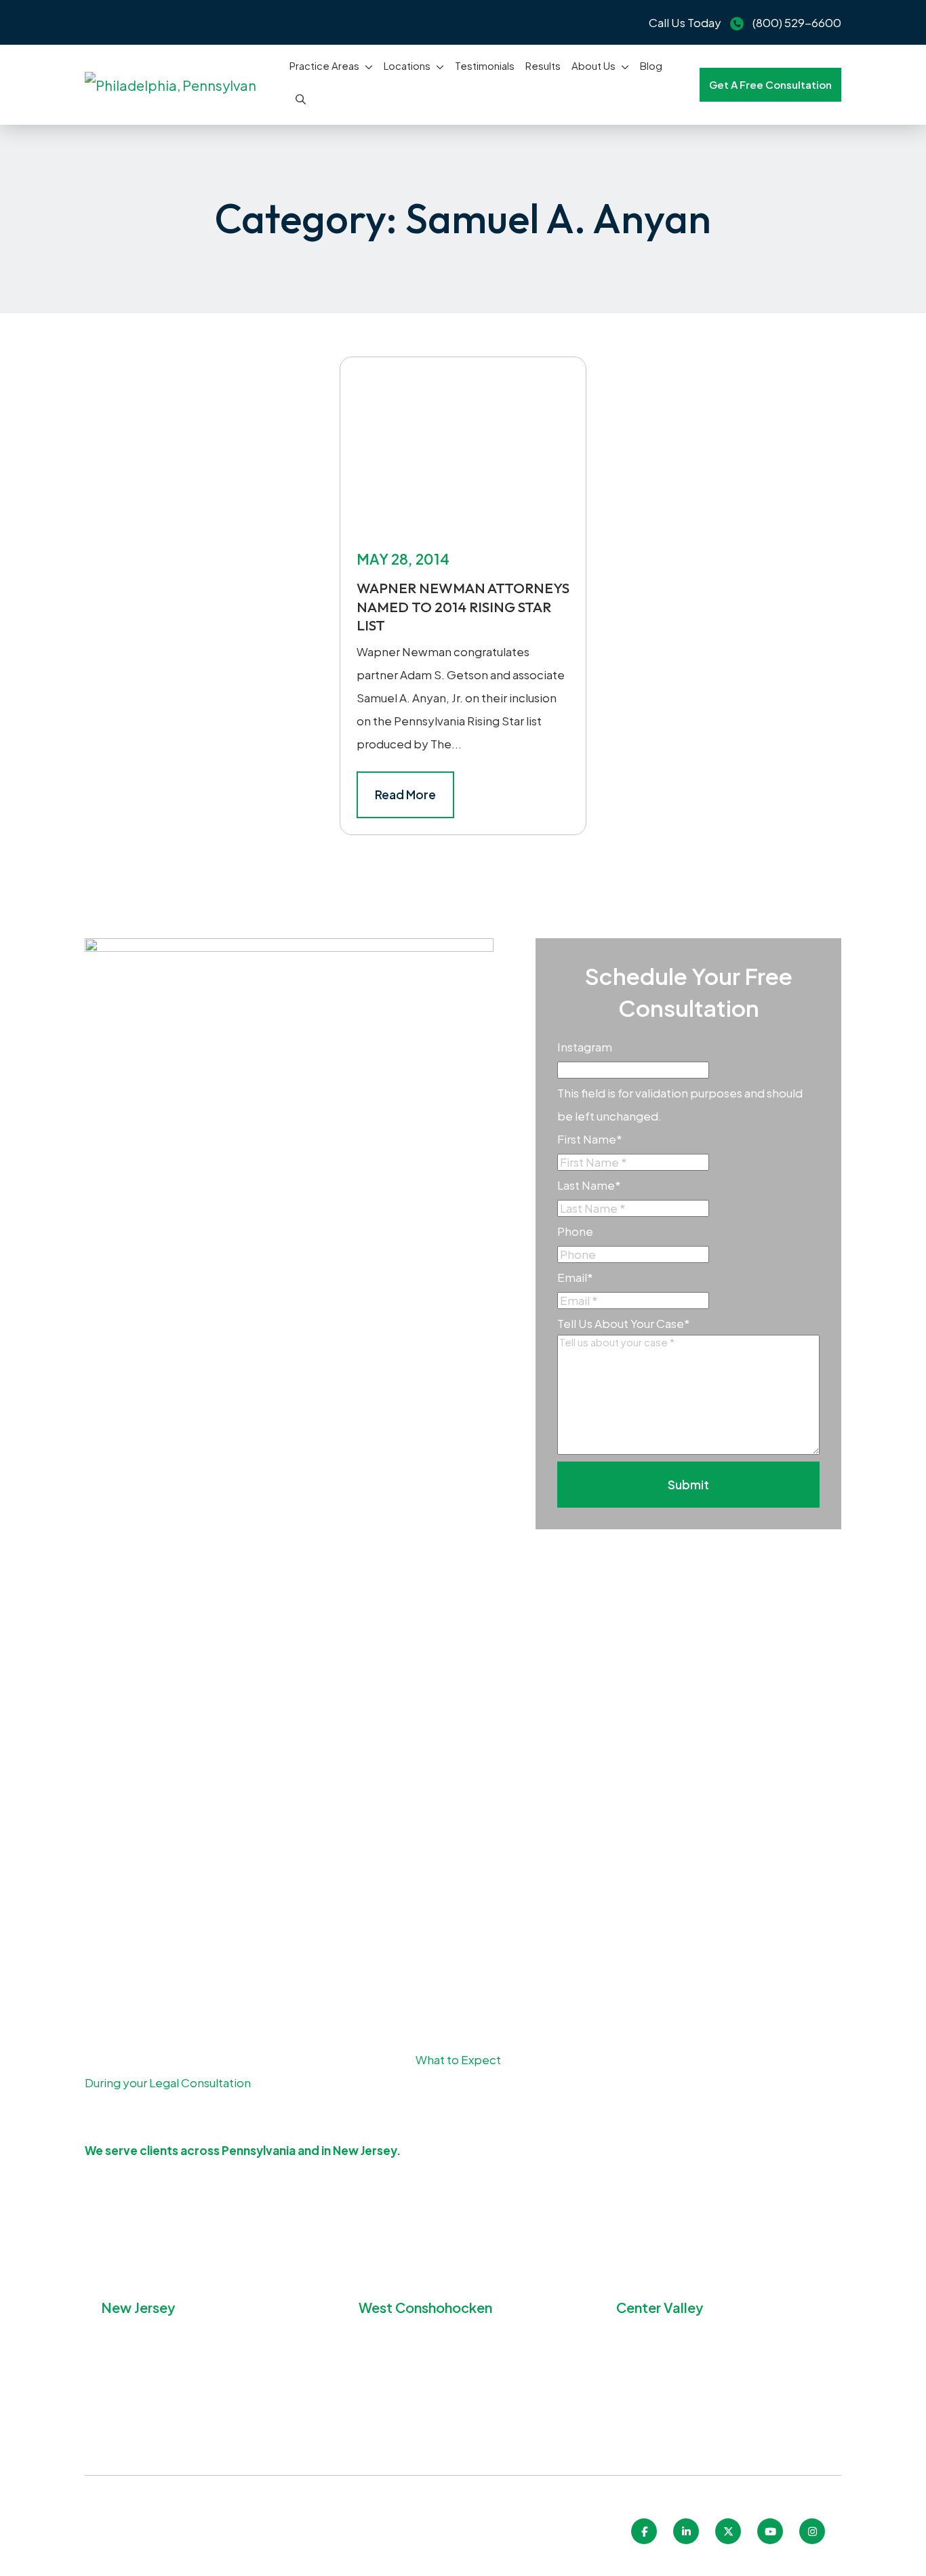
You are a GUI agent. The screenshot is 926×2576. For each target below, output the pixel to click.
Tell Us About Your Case (624, 1323)
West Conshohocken (425, 2307)
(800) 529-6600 (797, 22)
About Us (593, 65)
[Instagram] (812, 2531)
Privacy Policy (375, 2543)
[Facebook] (644, 2531)
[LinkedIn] (686, 2531)
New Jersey (138, 2307)
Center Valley (660, 2307)
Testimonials (485, 65)
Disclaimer (504, 2543)
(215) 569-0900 (164, 2420)
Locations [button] (407, 65)
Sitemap (444, 2543)
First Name (590, 1139)
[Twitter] (728, 2531)
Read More (405, 794)
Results (543, 65)
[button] (371, 66)
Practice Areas (324, 65)
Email (575, 1277)
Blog (651, 65)
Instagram (585, 1047)
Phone (575, 1231)
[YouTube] (770, 2531)
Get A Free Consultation (770, 84)
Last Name (589, 1185)
